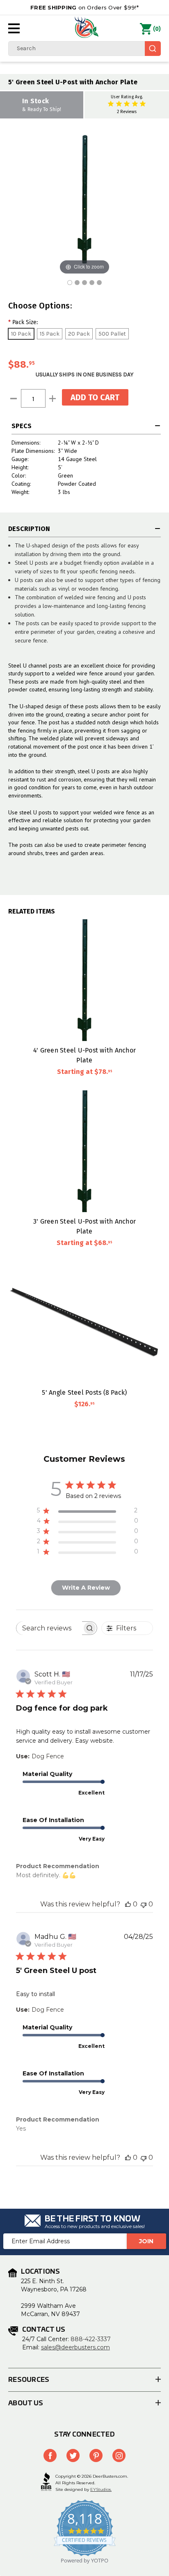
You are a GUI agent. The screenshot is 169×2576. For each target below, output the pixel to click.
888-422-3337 (91, 2339)
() (157, 29)
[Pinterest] (96, 2455)
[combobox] (84, 49)
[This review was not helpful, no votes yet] (144, 1904)
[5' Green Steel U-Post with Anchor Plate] (70, 283)
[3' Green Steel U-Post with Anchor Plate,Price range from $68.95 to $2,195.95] (84, 1151)
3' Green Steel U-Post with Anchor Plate (84, 1226)
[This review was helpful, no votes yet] (128, 1904)
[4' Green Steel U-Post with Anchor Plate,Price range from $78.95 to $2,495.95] (84, 980)
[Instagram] (119, 2455)
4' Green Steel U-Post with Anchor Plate (84, 1055)
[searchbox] (49, 1628)
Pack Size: (23, 322)
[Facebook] (50, 2455)
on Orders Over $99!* (84, 7)
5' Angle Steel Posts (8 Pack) (84, 1392)
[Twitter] (73, 2455)
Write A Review (86, 1588)
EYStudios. (101, 2489)
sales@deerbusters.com (75, 2347)
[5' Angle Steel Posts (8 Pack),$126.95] (84, 1322)
